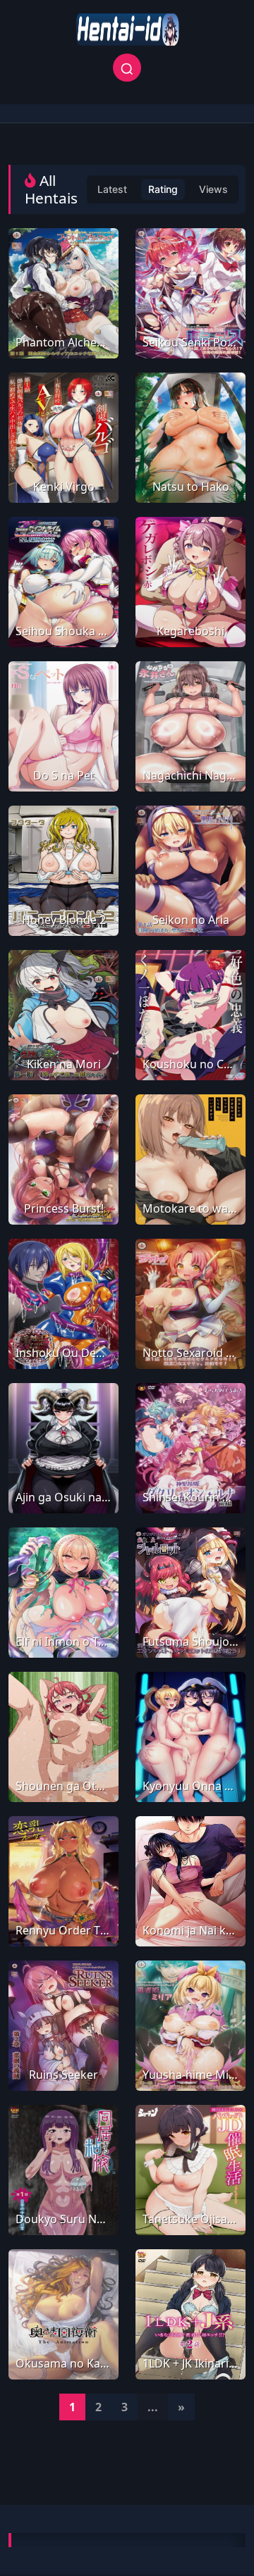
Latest (112, 189)
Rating (163, 189)
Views (213, 189)
